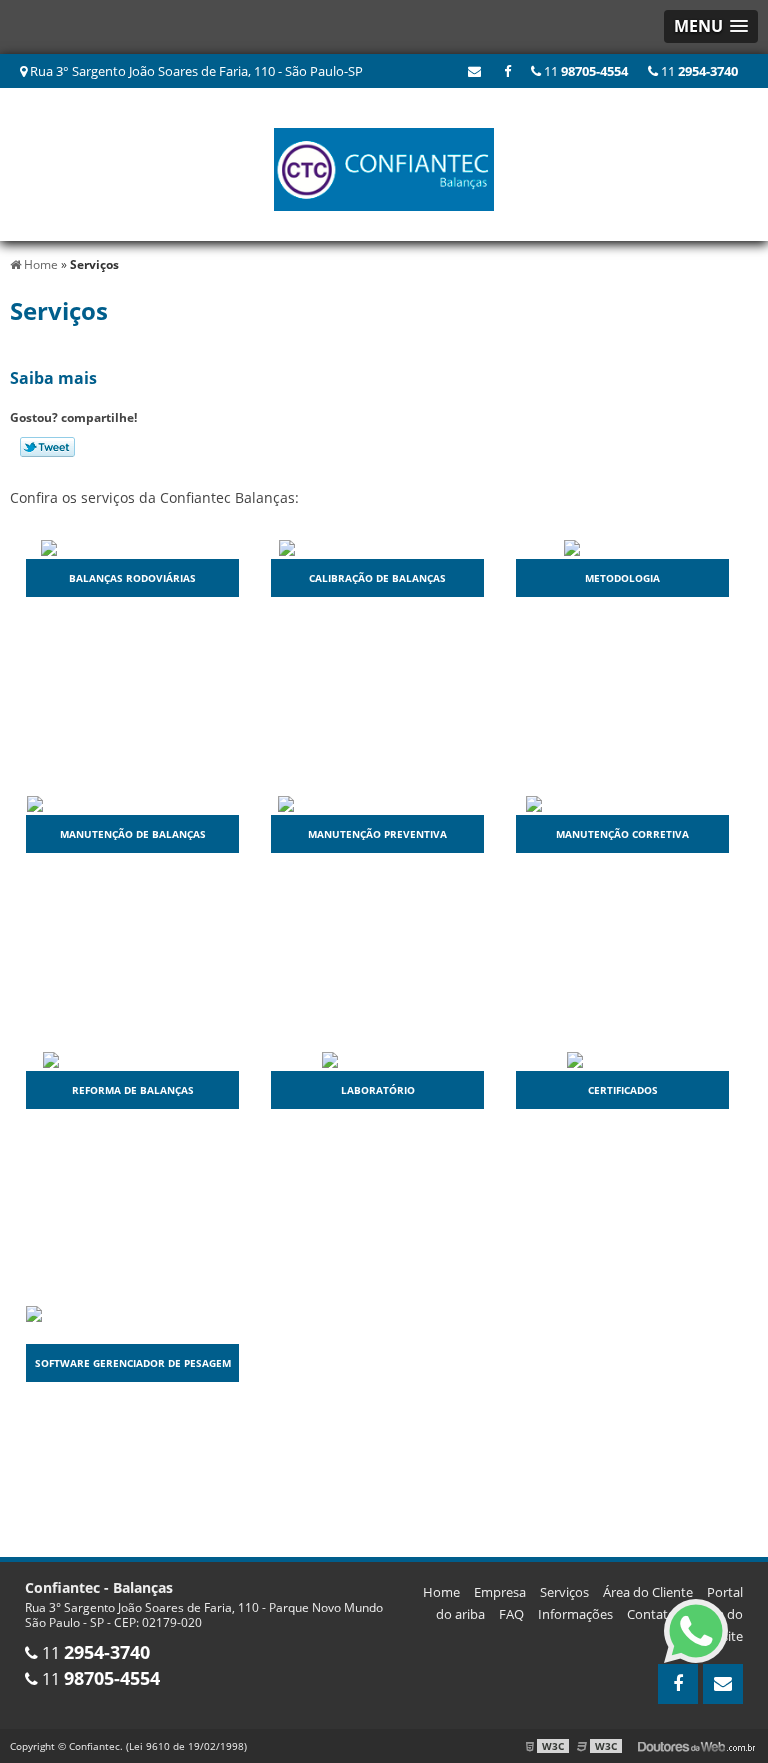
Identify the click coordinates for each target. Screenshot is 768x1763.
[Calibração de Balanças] (378, 547)
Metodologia (622, 578)
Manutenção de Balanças (133, 834)
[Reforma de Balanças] (132, 1059)
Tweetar (47, 447)
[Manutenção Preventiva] (378, 803)
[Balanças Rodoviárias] (132, 547)
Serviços (564, 1592)
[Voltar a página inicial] (384, 163)
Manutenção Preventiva (377, 834)
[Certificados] (623, 1059)
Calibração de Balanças (377, 578)
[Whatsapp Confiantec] (696, 1631)
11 (698, 71)
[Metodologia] (623, 547)
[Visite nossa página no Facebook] (507, 71)
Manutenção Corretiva (622, 834)
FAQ (511, 1614)
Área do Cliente (648, 1592)
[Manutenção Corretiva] (623, 803)
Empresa (500, 1592)
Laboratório (378, 1090)
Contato (651, 1614)
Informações (575, 1614)
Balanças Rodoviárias (132, 578)
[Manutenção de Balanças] (133, 803)
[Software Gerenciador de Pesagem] (132, 1323)
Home (441, 1592)
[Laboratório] (378, 1059)
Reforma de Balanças (133, 1090)
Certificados (623, 1090)
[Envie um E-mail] (474, 71)
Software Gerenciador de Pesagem (133, 1363)
